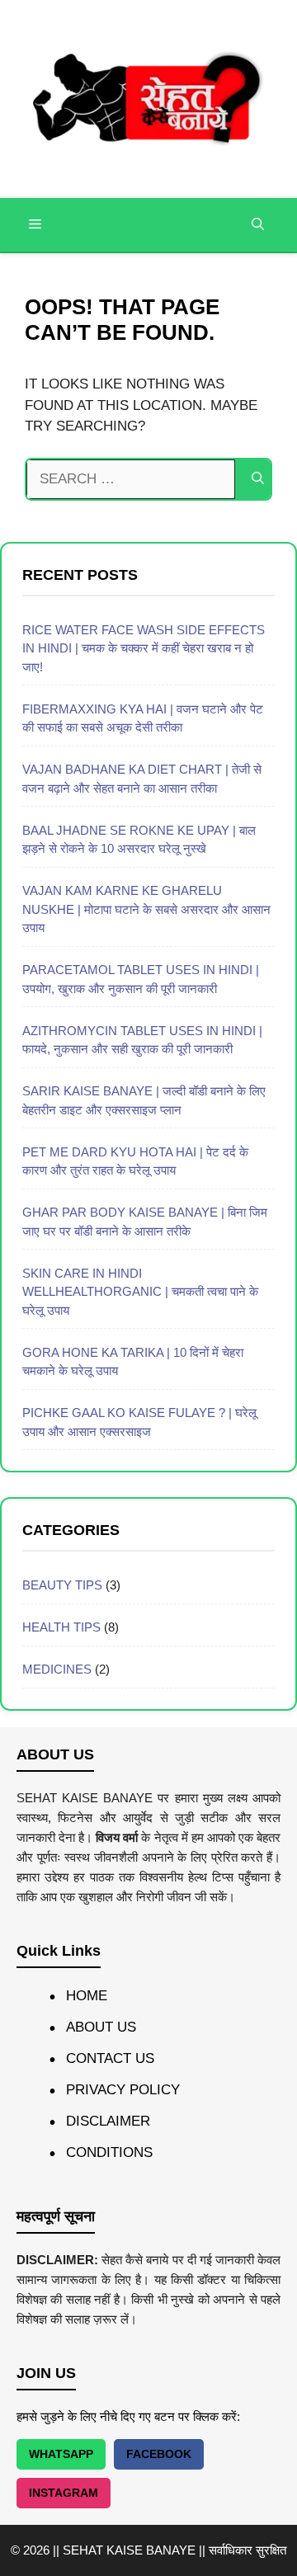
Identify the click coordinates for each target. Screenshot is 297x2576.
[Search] (258, 479)
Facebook (159, 2454)
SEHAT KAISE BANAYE (129, 2550)
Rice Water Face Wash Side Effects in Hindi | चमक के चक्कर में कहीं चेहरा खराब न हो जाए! (144, 648)
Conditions (109, 2152)
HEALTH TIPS (61, 1627)
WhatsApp (61, 2454)
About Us (101, 2027)
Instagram (64, 2493)
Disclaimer (108, 2121)
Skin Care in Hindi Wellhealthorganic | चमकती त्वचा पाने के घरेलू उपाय (140, 1292)
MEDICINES (57, 1669)
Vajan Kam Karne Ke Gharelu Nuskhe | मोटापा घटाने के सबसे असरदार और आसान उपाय (146, 909)
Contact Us (110, 2058)
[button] (258, 225)
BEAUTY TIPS (62, 1585)
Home (87, 1996)
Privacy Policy (123, 2090)
